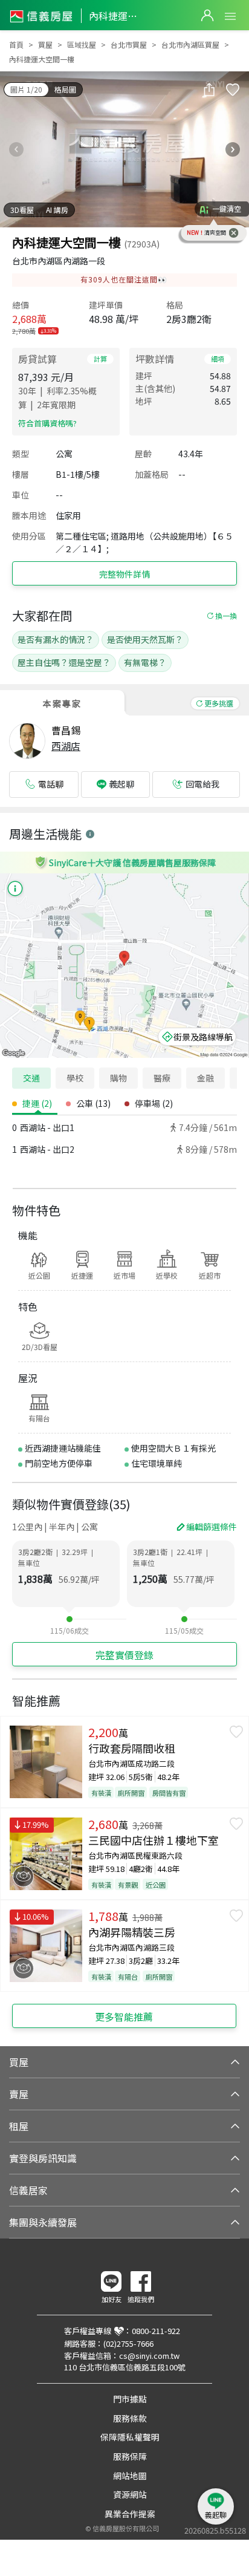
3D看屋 (22, 210)
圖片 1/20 (26, 89)
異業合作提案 (130, 2514)
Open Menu (230, 16)
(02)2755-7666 (128, 2343)
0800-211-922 (156, 2331)
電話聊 (51, 784)
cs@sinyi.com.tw (149, 2356)
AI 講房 (57, 210)
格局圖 (65, 89)
